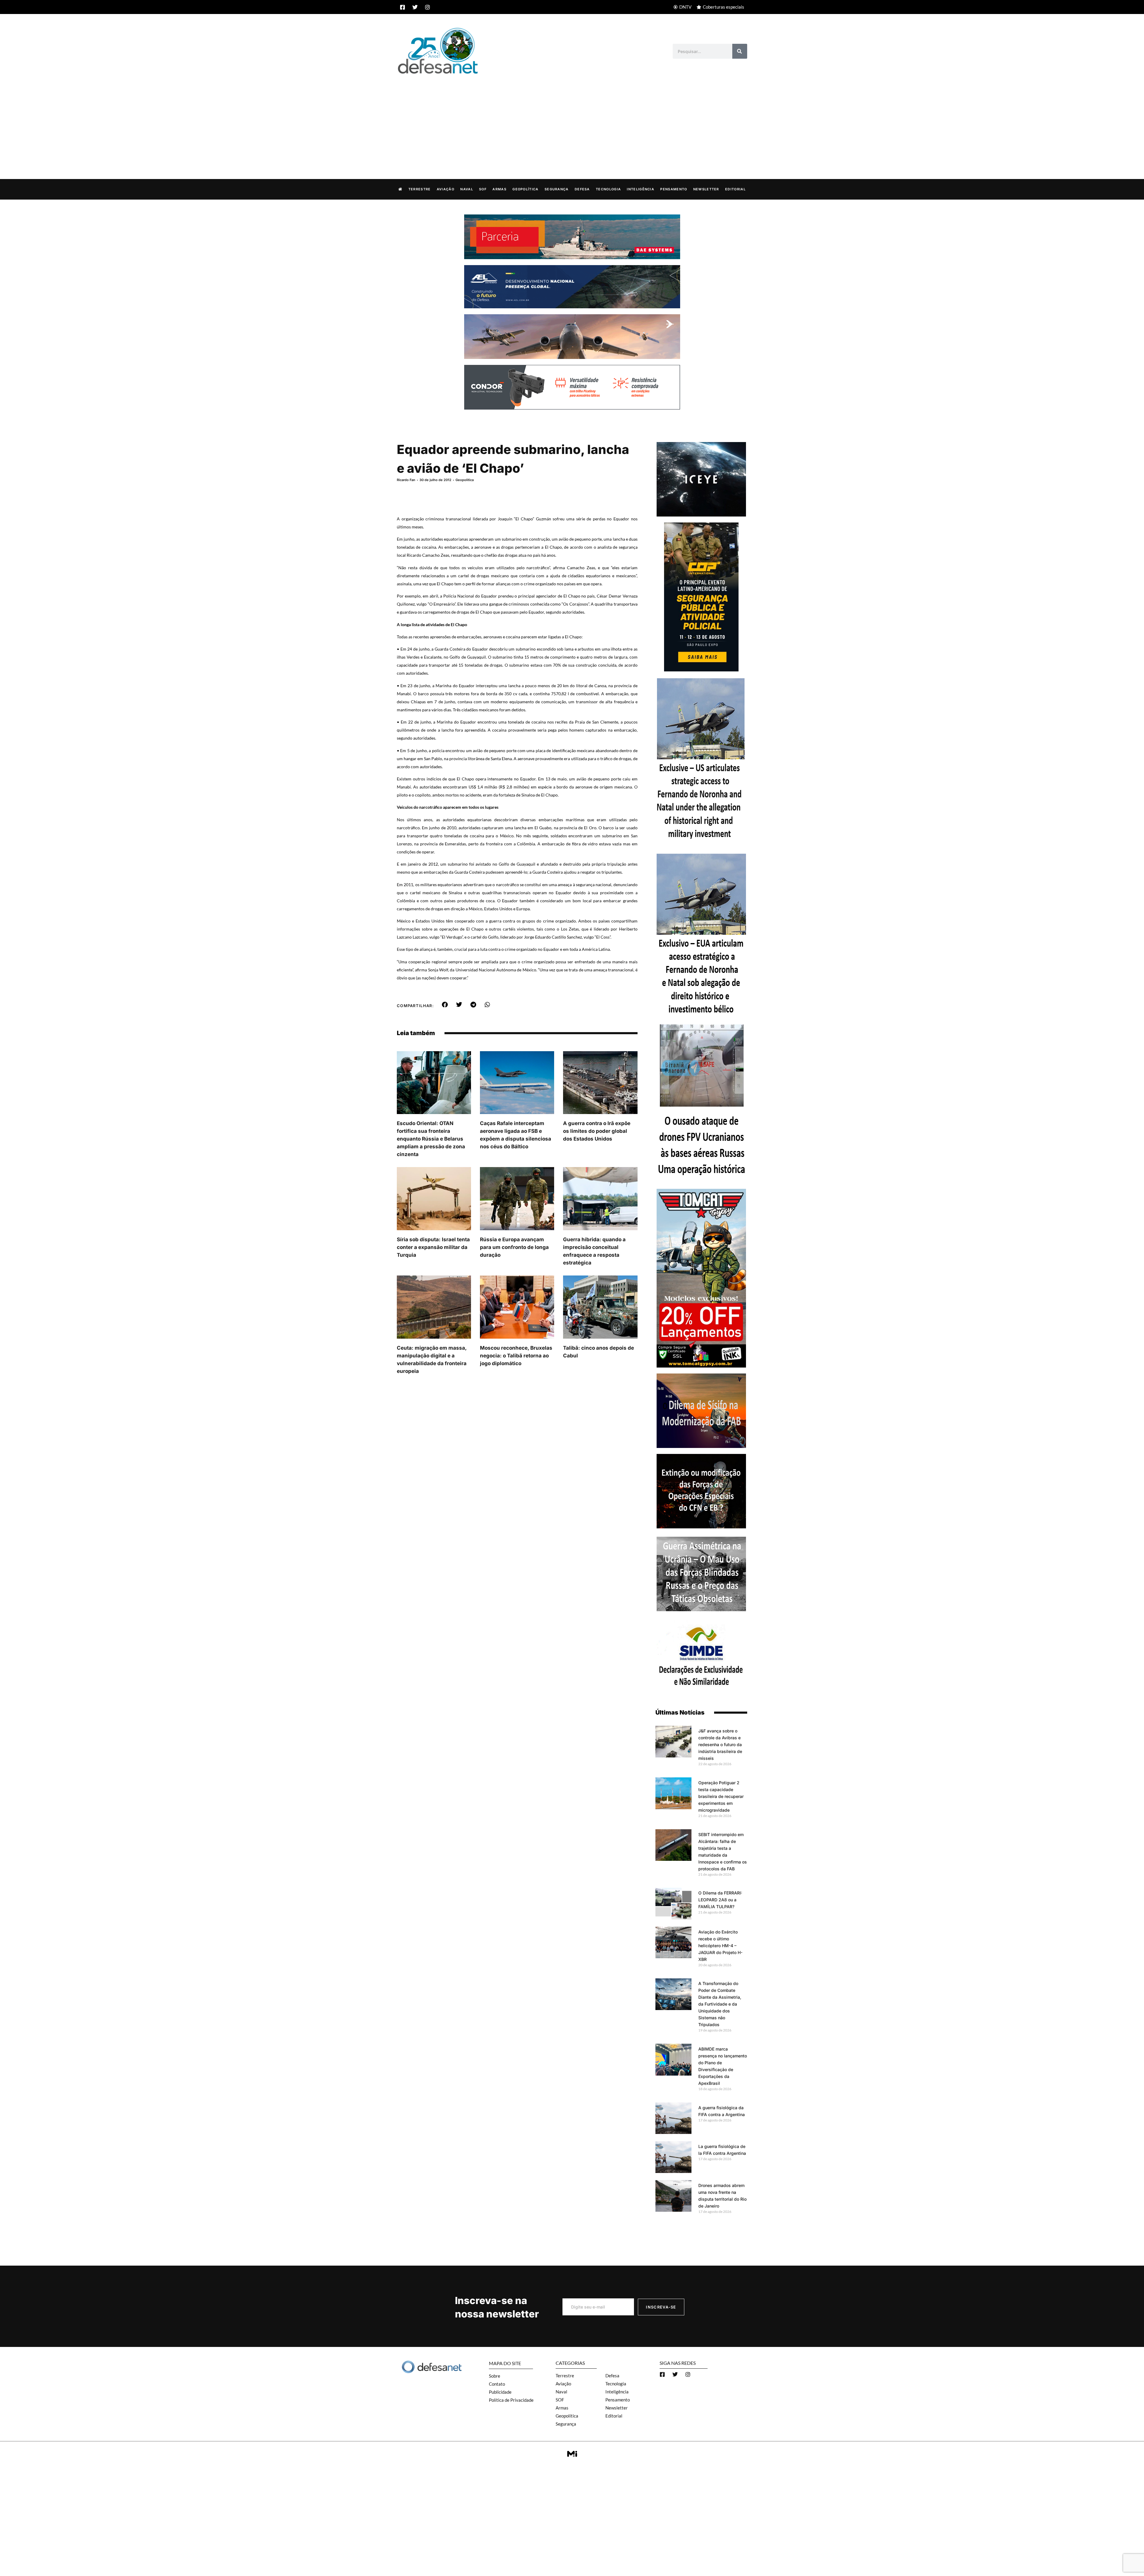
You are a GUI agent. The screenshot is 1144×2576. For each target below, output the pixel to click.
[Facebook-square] (402, 7)
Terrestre (420, 189)
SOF (483, 189)
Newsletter (706, 189)
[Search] (740, 51)
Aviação (446, 189)
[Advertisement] (572, 120)
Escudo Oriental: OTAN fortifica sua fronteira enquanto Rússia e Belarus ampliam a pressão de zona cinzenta (431, 1139)
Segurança (557, 189)
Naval (467, 189)
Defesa (582, 189)
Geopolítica (525, 189)
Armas (499, 189)
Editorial (735, 189)
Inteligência (641, 189)
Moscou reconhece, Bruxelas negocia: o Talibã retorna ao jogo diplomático (516, 1356)
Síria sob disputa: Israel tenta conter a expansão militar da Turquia (433, 1247)
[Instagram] (428, 7)
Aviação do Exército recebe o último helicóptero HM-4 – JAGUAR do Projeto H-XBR (720, 1946)
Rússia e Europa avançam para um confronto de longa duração (514, 1247)
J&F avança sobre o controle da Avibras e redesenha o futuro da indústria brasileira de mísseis (720, 1744)
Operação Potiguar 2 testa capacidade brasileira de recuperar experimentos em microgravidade (721, 1796)
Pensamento (674, 189)
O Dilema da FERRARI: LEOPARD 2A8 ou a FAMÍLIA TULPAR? (720, 1900)
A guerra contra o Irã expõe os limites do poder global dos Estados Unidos (597, 1131)
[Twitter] (415, 7)
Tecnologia (608, 189)
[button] (445, 1005)
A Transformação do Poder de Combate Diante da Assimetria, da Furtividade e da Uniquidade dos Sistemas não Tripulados (720, 2004)
